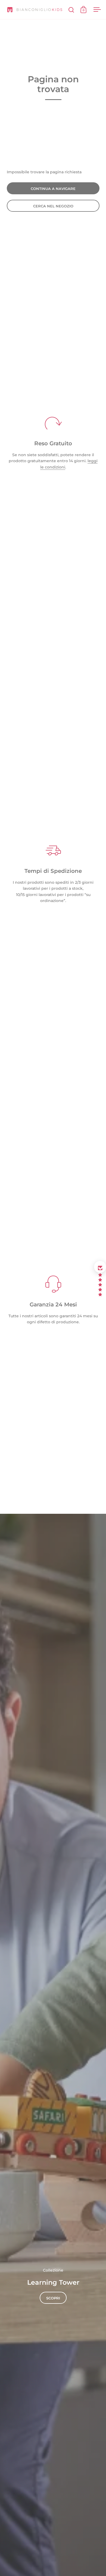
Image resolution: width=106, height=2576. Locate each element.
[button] (100, 1267)
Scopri (53, 2298)
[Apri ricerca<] (71, 10)
